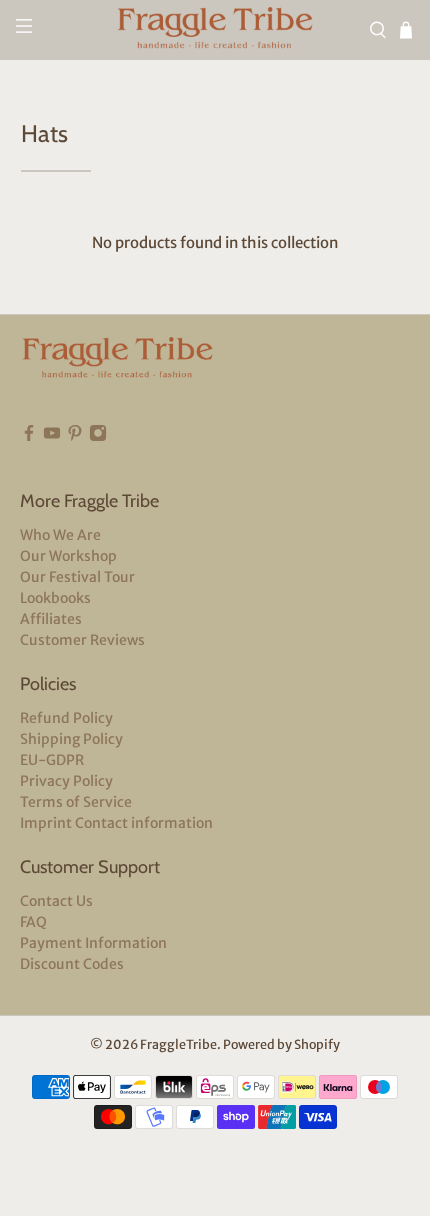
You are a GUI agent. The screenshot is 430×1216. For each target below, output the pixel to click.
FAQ (33, 922)
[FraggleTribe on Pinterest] (75, 437)
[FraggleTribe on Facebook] (29, 437)
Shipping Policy (71, 739)
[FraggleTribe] (215, 30)
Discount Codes (72, 964)
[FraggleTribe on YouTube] (52, 437)
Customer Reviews (82, 640)
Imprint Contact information (116, 823)
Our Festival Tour (77, 577)
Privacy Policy (66, 781)
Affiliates (51, 619)
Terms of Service (76, 802)
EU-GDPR (52, 760)
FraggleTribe (178, 1044)
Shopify (317, 1044)
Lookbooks (55, 598)
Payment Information (93, 943)
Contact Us (56, 901)
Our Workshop (68, 556)
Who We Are (60, 535)
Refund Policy (66, 718)
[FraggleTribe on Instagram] (98, 437)
